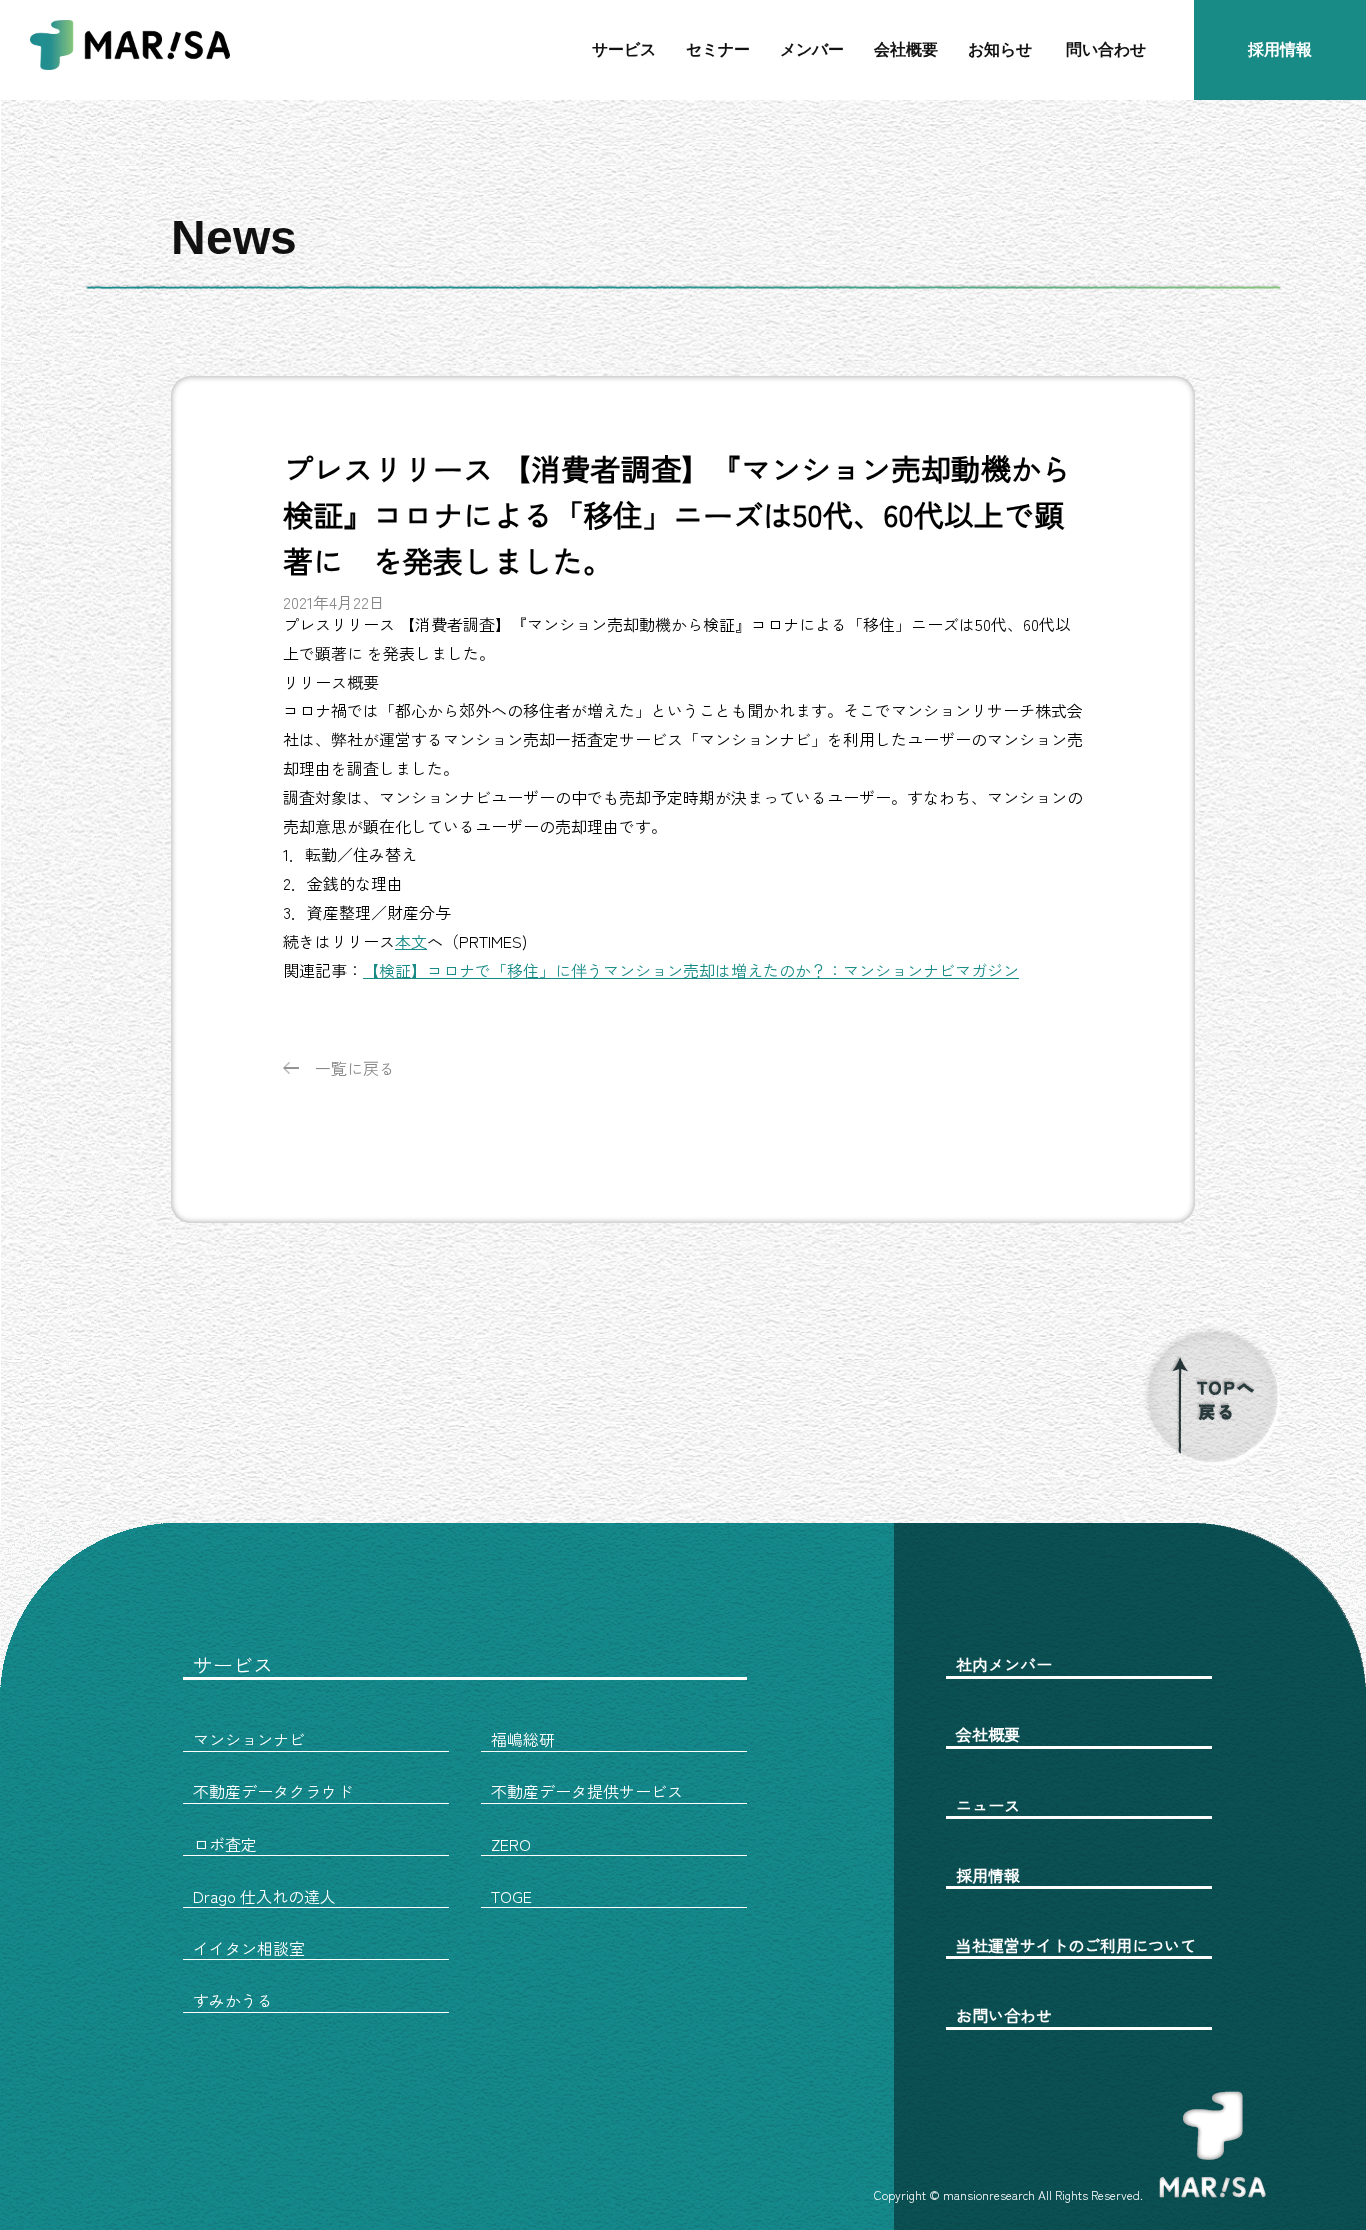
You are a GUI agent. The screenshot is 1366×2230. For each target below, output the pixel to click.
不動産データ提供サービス (587, 1791)
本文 (411, 941)
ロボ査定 (225, 1844)
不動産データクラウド (273, 1791)
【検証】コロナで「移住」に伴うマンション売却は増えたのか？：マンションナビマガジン (691, 970)
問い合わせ (1106, 49)
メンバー (812, 49)
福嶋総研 (523, 1739)
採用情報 (1280, 49)
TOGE (511, 1896)
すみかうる (233, 2000)
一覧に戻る (355, 1068)
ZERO (511, 1844)
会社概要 (906, 49)
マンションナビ (249, 1739)
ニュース (988, 1805)
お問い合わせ (1004, 2015)
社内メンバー (1004, 1664)
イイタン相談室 (249, 1948)
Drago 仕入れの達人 (264, 1896)
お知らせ (1000, 49)
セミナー (718, 49)
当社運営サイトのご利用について (1076, 1945)
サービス (624, 49)
